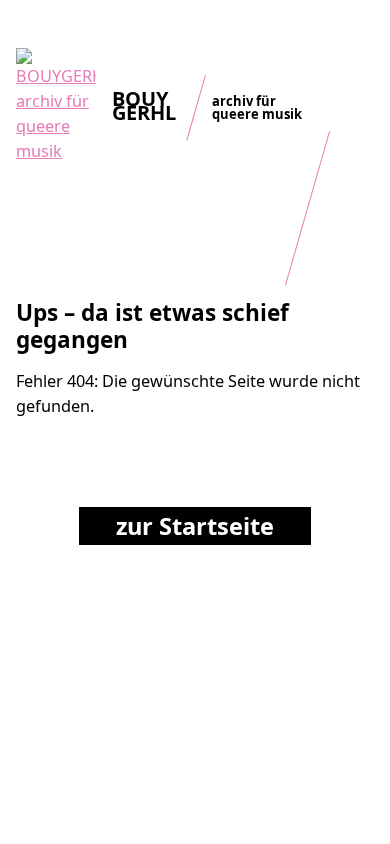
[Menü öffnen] (360, 34)
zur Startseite (195, 526)
